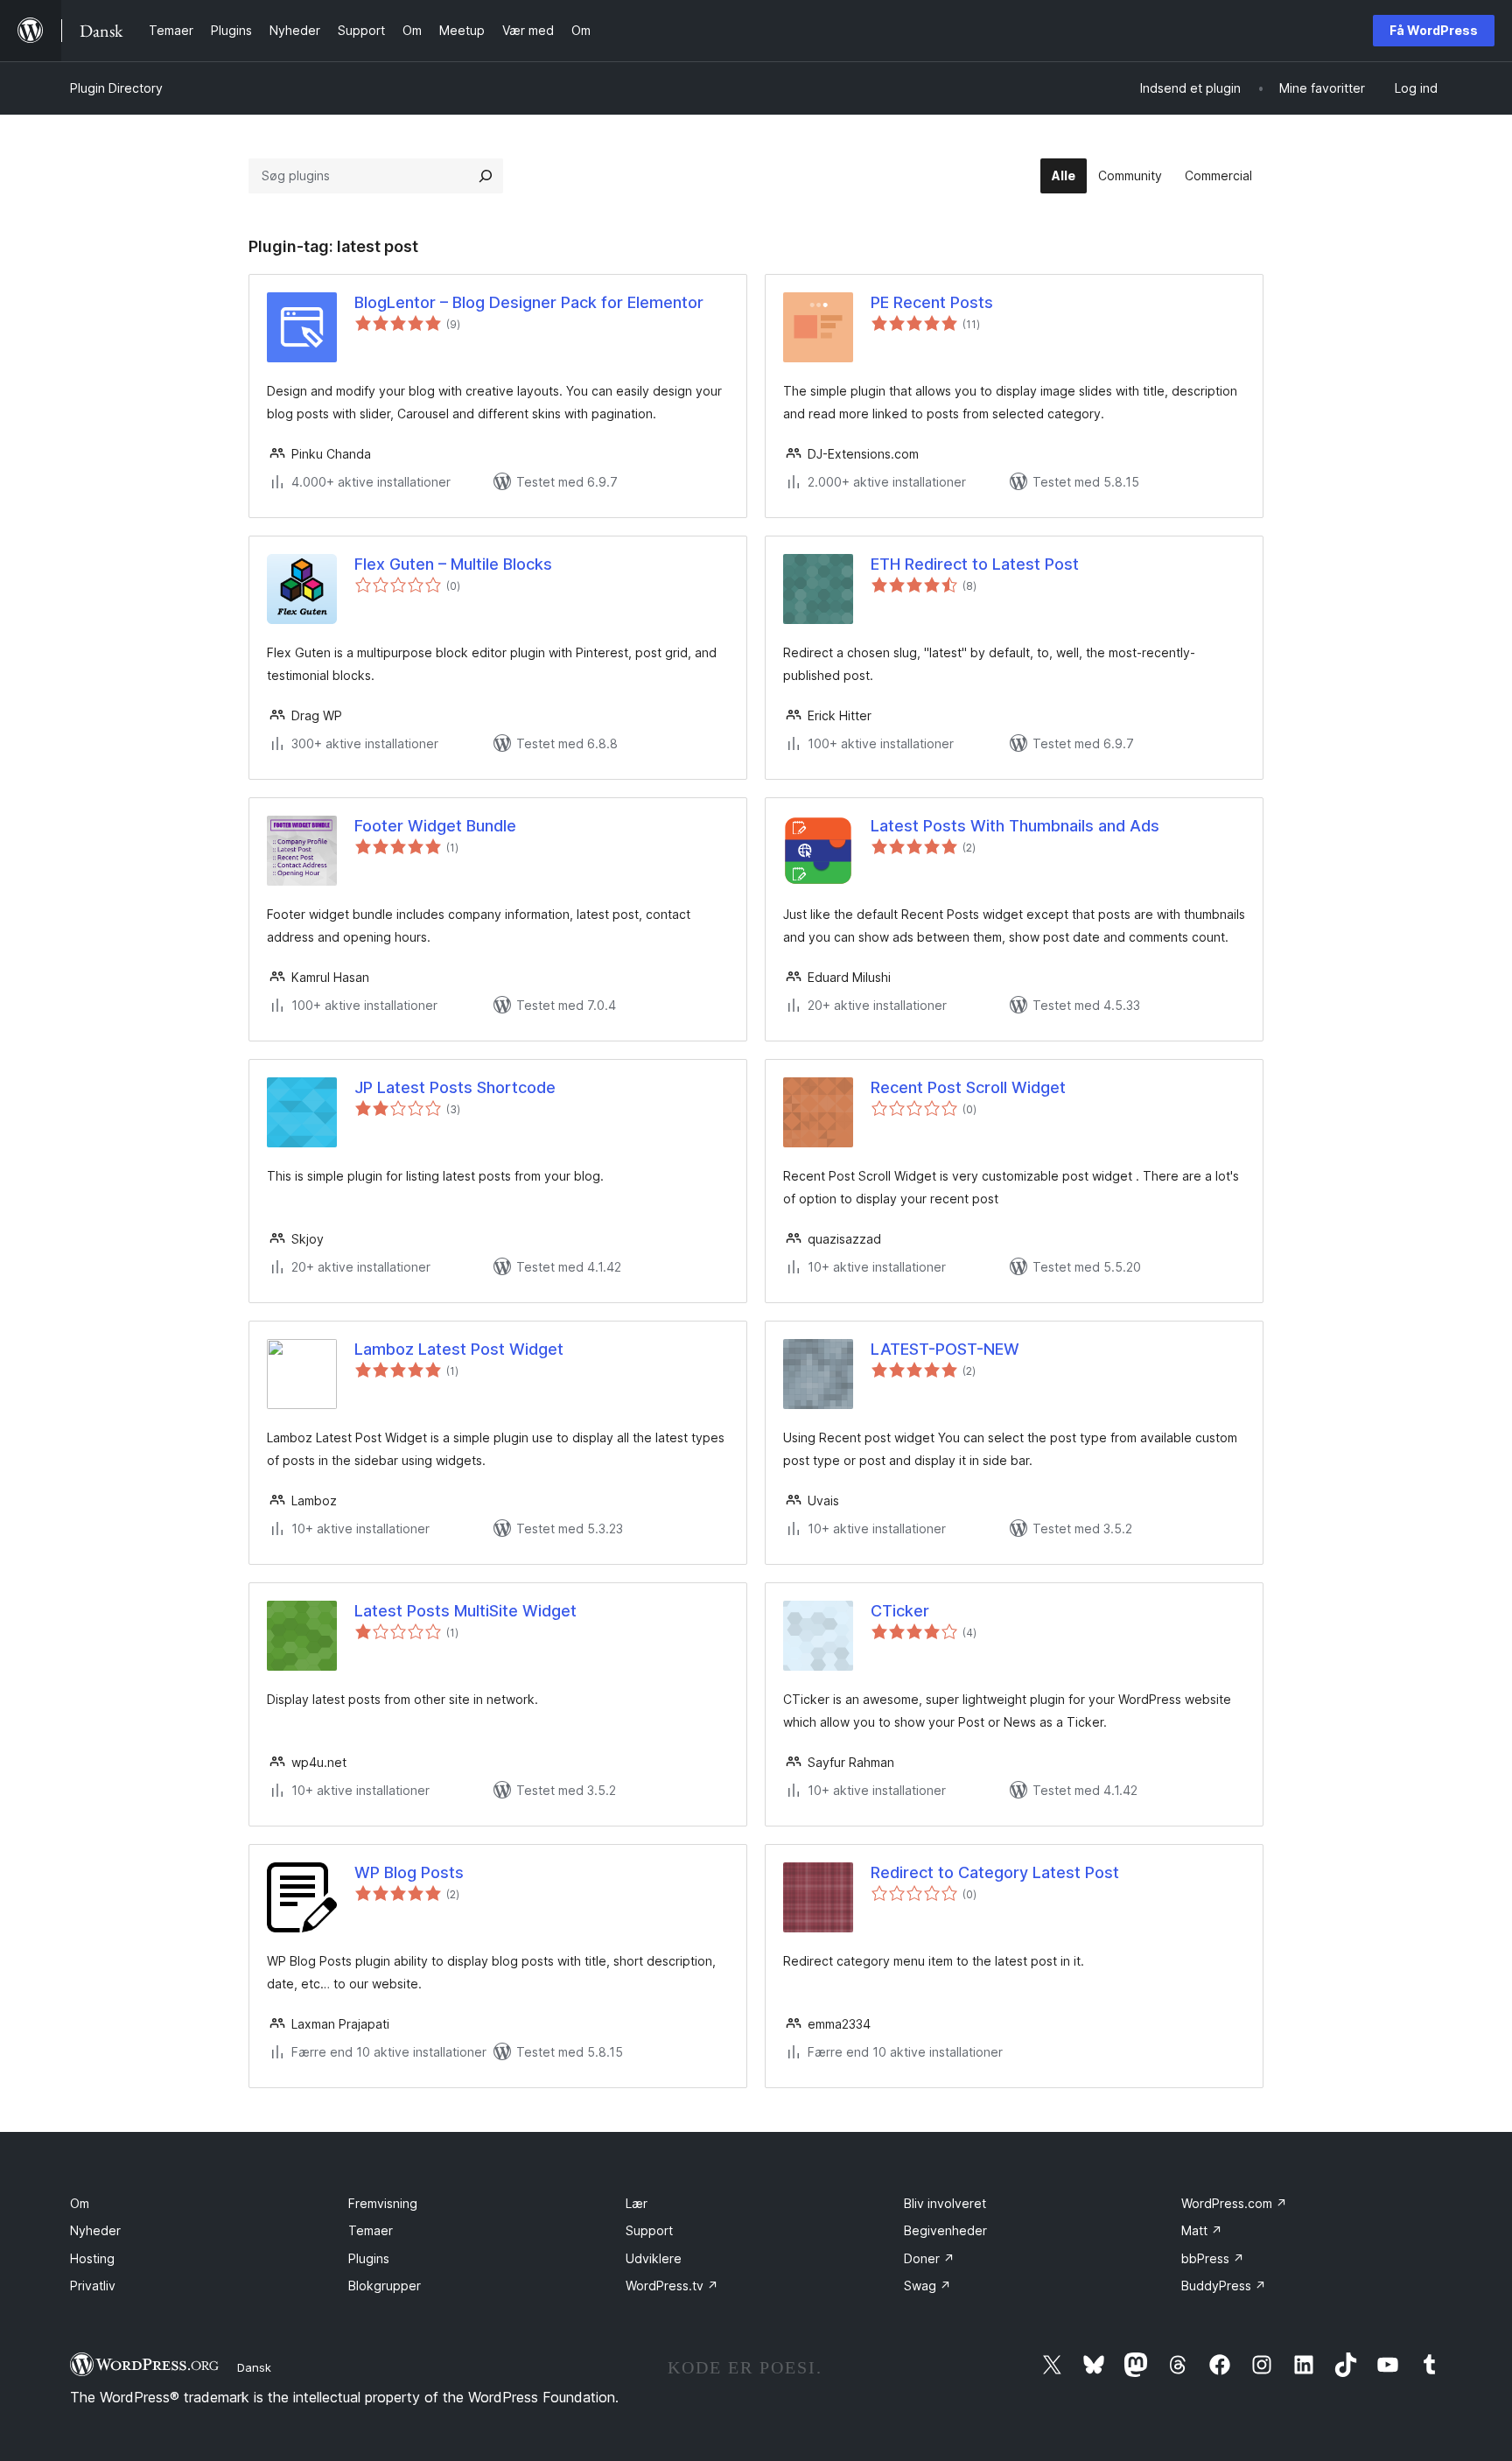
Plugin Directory (116, 88)
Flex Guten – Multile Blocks (453, 564)
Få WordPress (1434, 30)
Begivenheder (945, 2230)
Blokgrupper (385, 2286)
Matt (1202, 2230)
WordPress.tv (672, 2286)
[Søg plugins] (486, 176)
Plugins (369, 2258)
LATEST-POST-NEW (945, 1349)
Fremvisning (383, 2203)
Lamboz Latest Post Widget (459, 1349)
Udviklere (654, 2258)
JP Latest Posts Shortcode (455, 1087)
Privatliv (93, 2286)
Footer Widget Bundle (435, 826)
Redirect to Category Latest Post (995, 1872)
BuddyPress (1224, 2286)
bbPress (1213, 2258)
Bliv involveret (945, 2203)
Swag (927, 2286)
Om (80, 2203)
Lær (637, 2203)
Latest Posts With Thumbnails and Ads (1015, 826)
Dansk (254, 2367)
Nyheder (95, 2230)
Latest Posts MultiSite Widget (465, 1611)
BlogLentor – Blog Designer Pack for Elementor (529, 302)
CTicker (900, 1611)
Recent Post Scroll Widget (968, 1087)
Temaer (371, 2230)
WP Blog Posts (409, 1872)
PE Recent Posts (932, 302)
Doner (929, 2258)
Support (649, 2230)
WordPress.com (1234, 2203)
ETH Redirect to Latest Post (975, 564)
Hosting (92, 2258)
